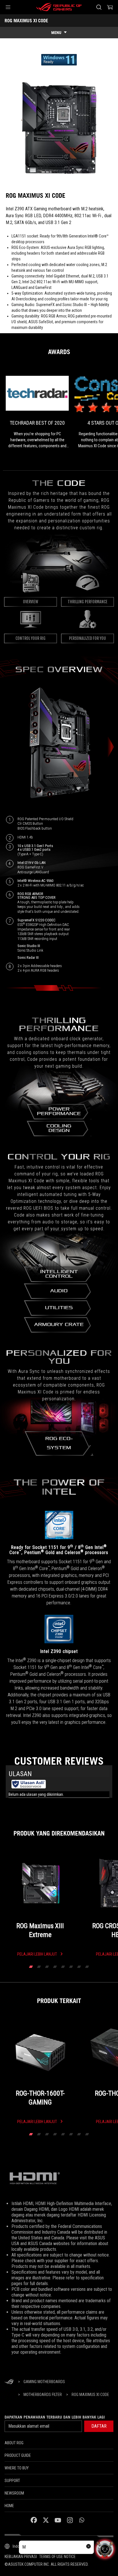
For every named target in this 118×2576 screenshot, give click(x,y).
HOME (9, 2506)
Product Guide (18, 2455)
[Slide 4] (55, 1967)
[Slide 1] (31, 1967)
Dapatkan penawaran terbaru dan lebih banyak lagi (55, 2417)
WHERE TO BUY (17, 2468)
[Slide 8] (87, 1967)
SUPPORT (12, 2481)
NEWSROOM (14, 2493)
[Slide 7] (79, 1967)
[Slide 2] (39, 1967)
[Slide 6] (71, 1967)
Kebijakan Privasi (21, 2557)
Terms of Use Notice (57, 2557)
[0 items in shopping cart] (110, 7)
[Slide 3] (47, 1967)
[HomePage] (9, 2382)
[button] (8, 7)
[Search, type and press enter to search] (99, 7)
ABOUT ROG (14, 2443)
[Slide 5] (63, 1967)
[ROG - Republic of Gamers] (59, 7)
